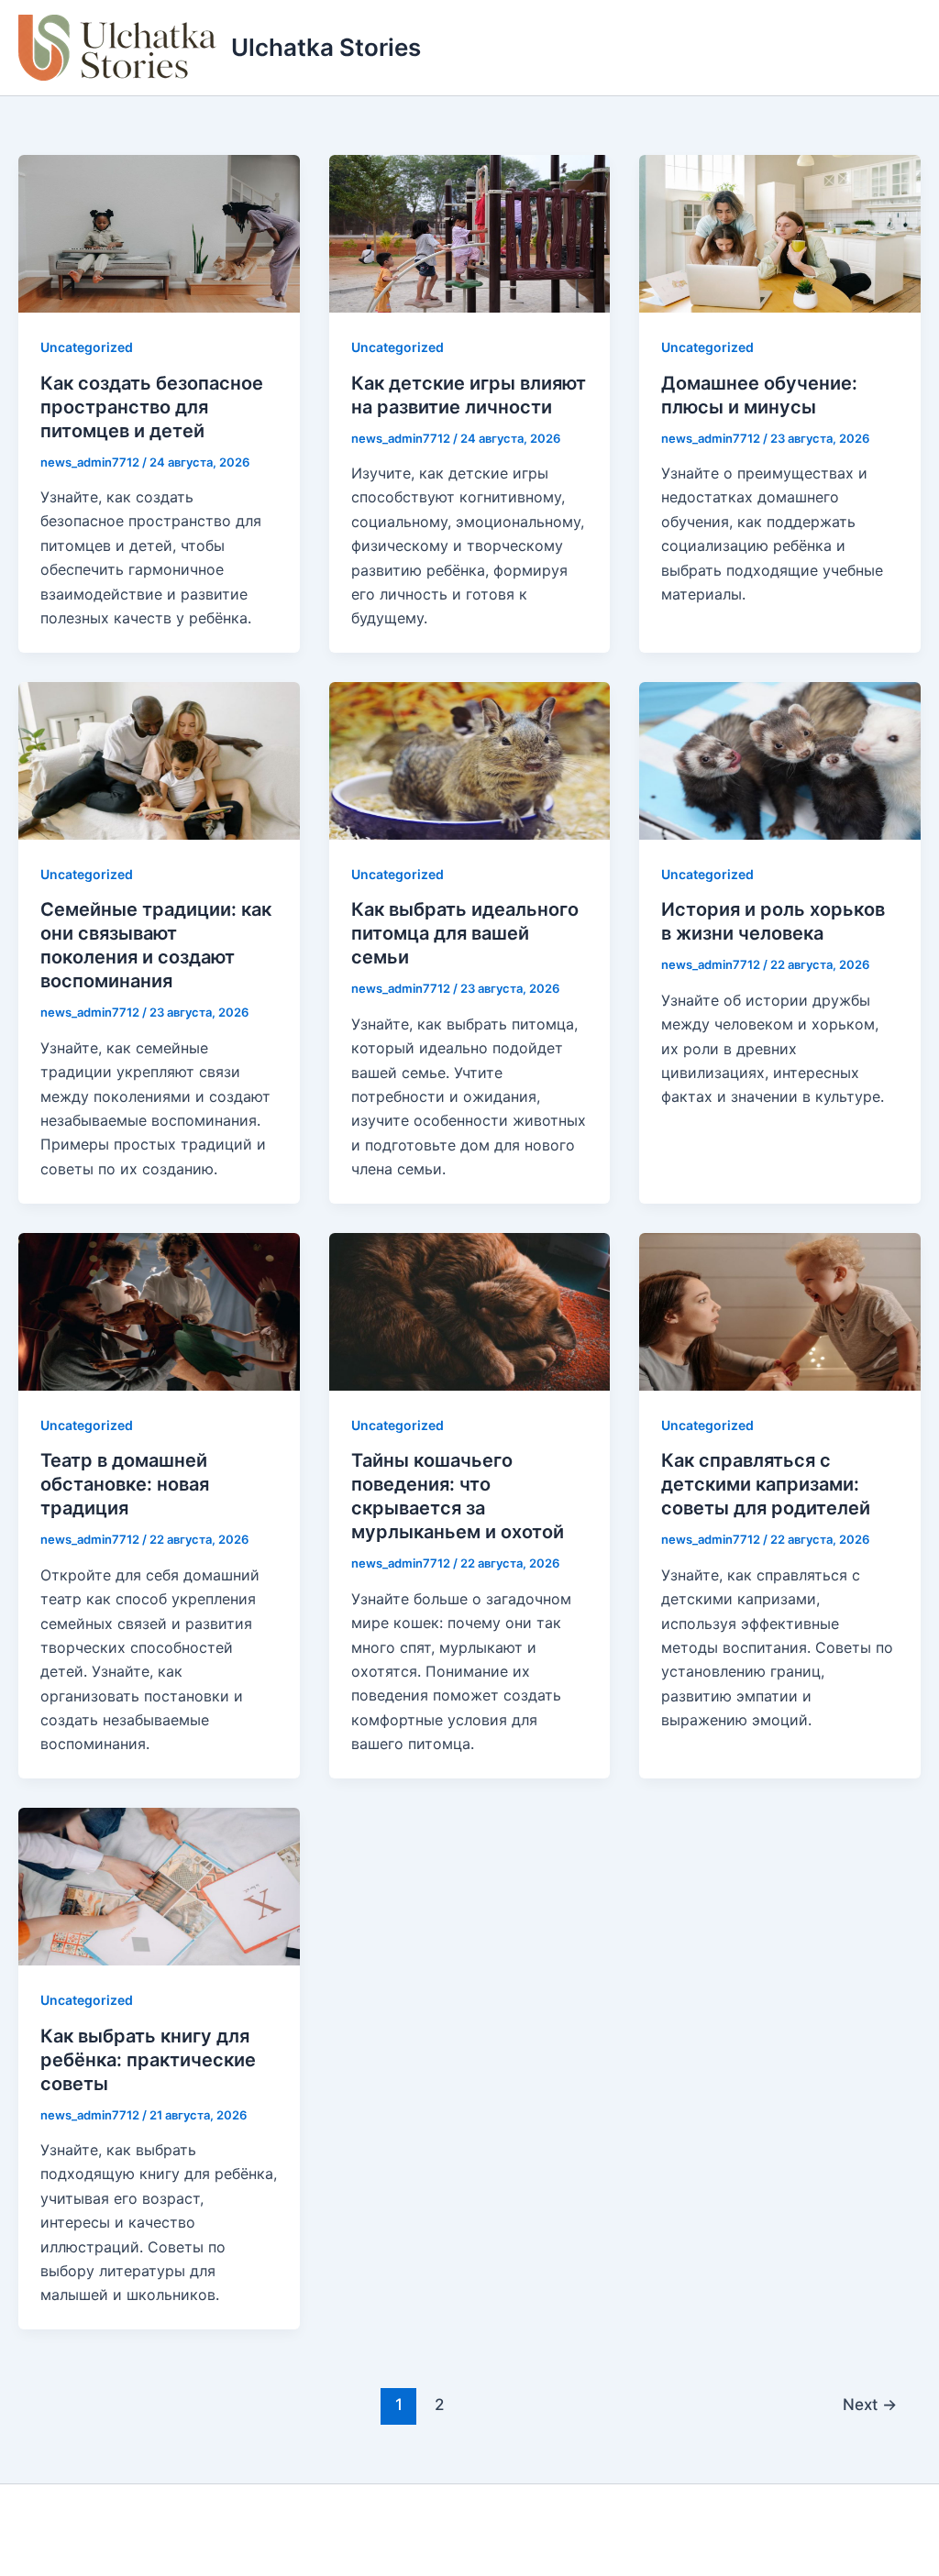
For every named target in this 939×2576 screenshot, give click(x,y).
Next (870, 2404)
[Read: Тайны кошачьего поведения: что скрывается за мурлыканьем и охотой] (470, 1310)
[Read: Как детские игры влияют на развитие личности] (470, 233)
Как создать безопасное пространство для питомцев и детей (152, 407)
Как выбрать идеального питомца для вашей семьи (465, 933)
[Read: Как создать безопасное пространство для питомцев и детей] (159, 233)
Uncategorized (87, 347)
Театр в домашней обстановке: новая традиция (125, 1484)
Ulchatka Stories (326, 47)
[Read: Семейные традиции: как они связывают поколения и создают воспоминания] (159, 759)
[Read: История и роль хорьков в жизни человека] (780, 759)
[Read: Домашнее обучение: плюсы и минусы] (780, 233)
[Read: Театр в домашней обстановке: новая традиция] (159, 1310)
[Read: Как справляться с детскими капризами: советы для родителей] (780, 1310)
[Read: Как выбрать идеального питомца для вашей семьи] (470, 759)
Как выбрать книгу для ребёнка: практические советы (148, 2060)
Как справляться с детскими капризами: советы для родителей (766, 1484)
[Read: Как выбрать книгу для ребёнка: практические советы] (159, 1885)
